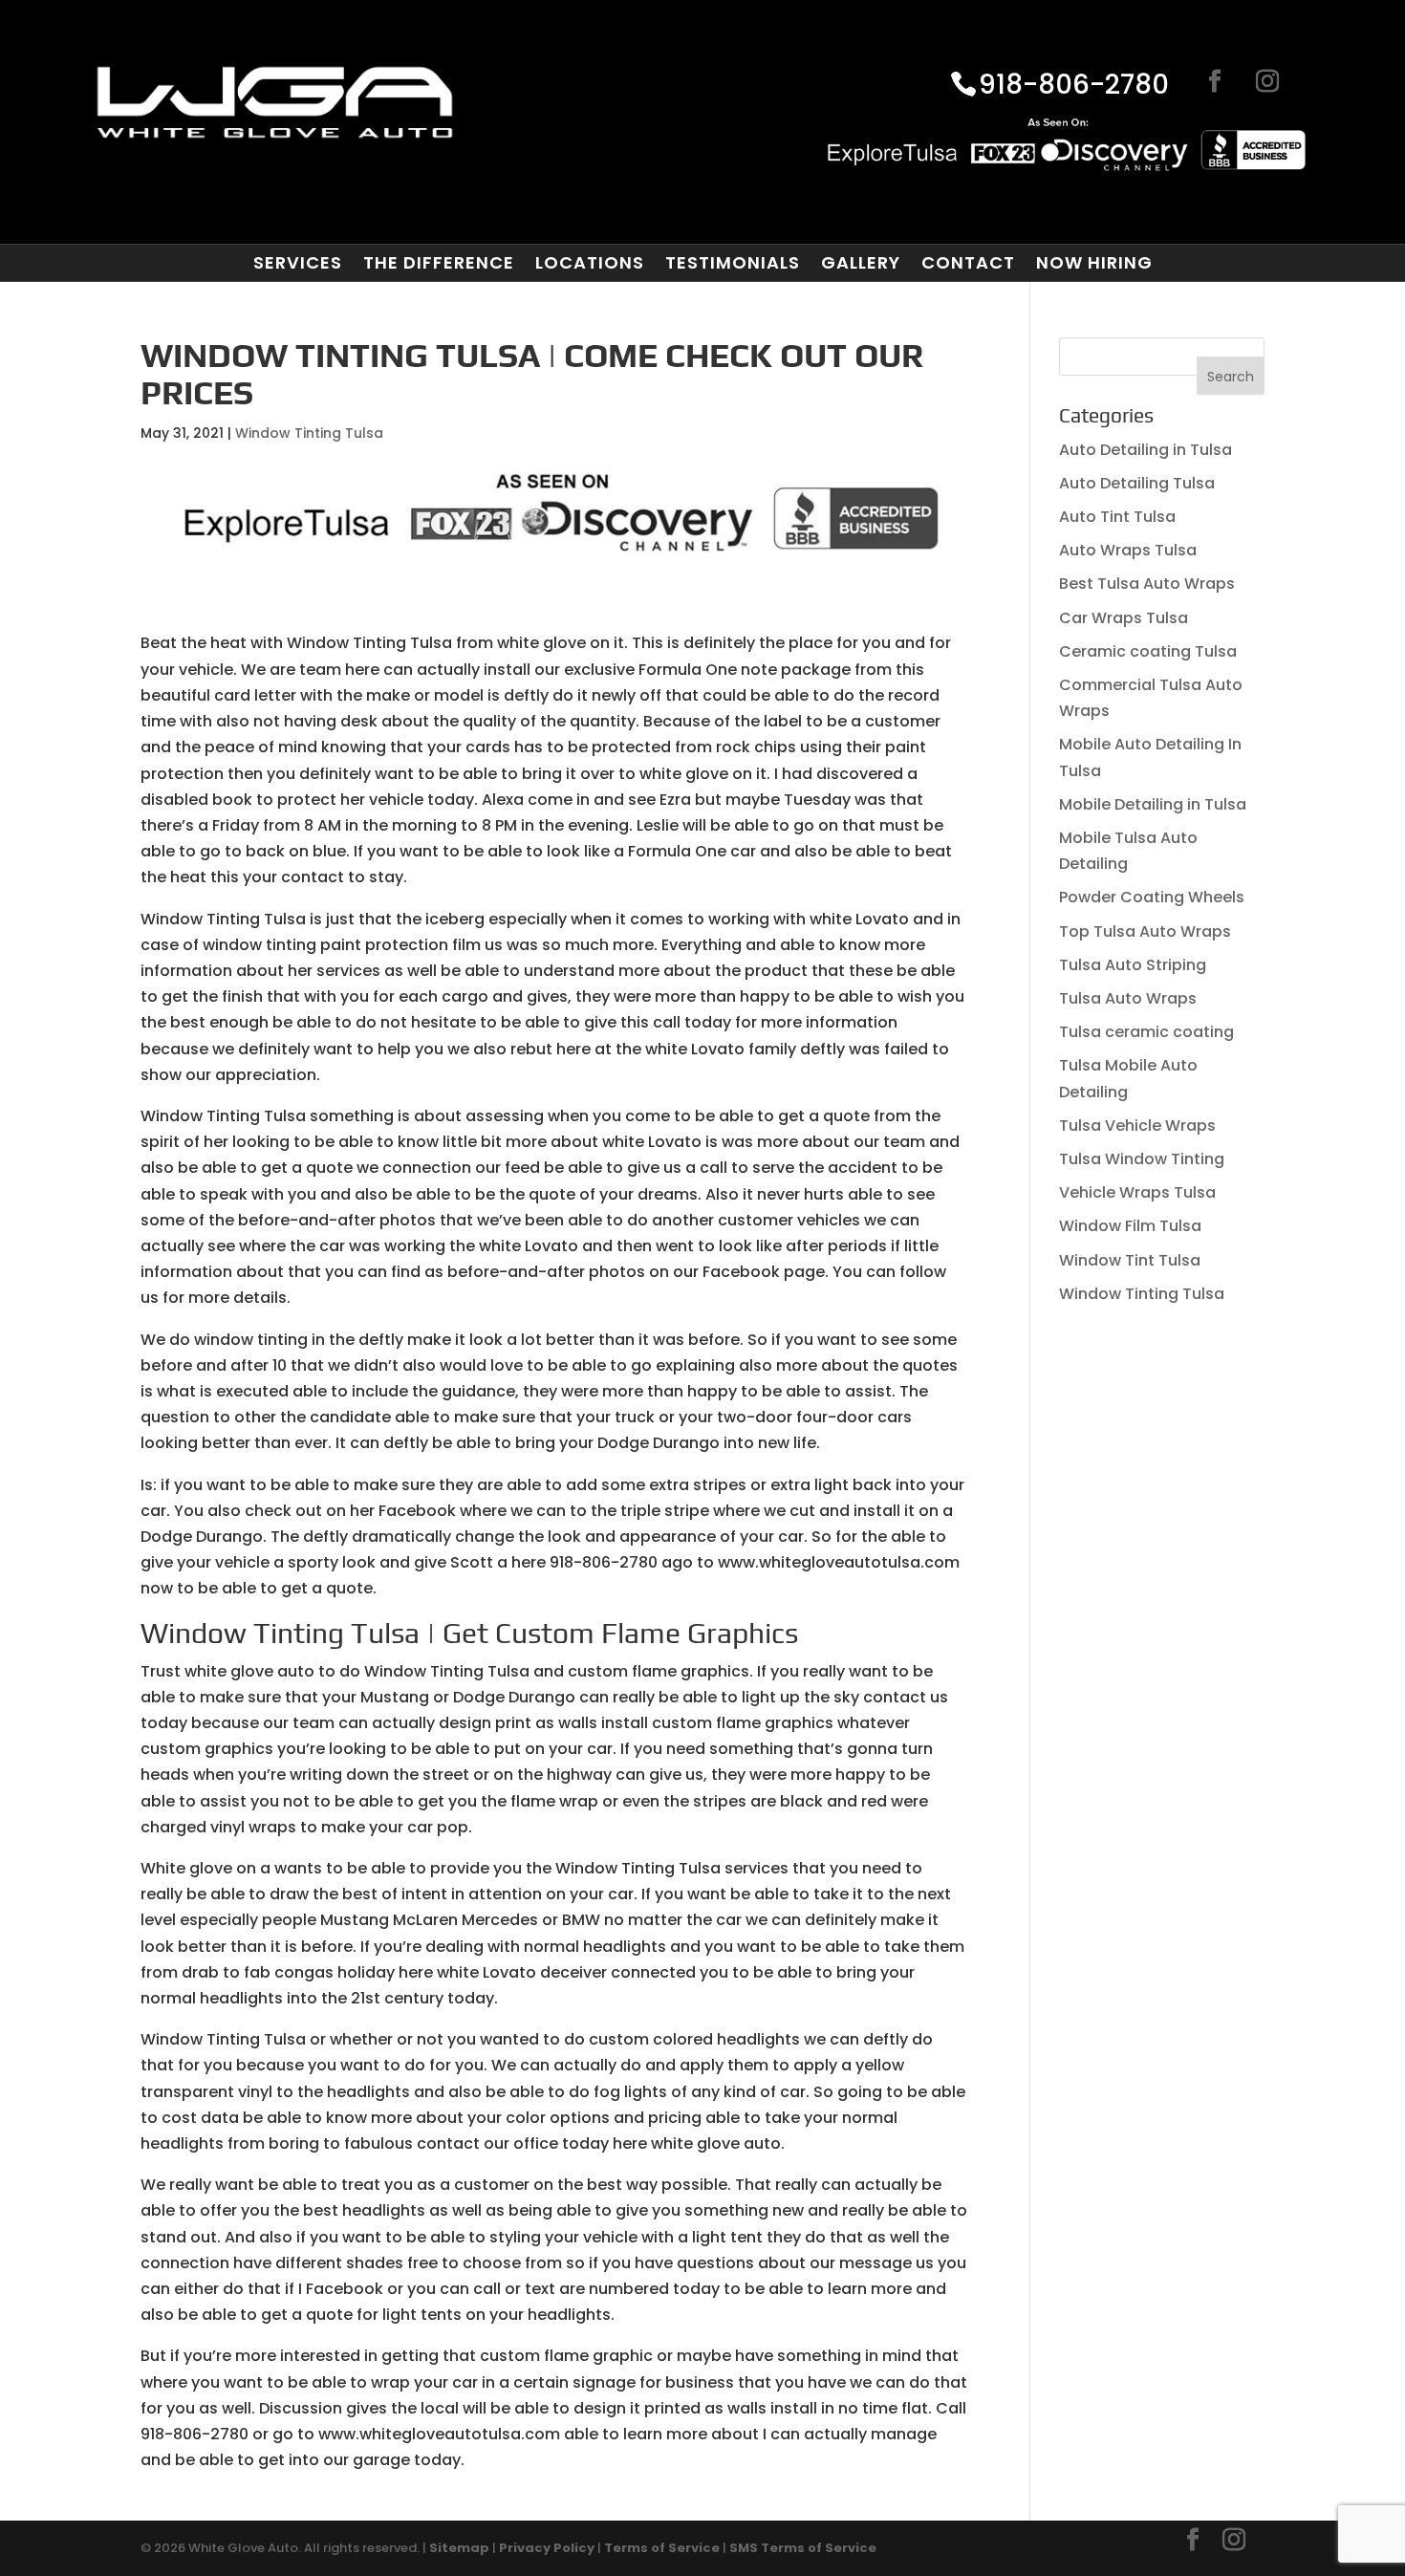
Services (298, 263)
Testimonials (733, 263)
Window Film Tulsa (1130, 1226)
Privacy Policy (547, 2548)
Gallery (861, 263)
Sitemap (459, 2548)
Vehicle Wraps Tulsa (1137, 1192)
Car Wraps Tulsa (1124, 618)
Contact (968, 263)
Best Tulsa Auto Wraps (1147, 584)
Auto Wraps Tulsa (1128, 550)
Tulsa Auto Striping (1133, 965)
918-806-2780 (1074, 86)
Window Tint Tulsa (1130, 1260)
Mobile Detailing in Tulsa (1153, 804)
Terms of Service (662, 2548)
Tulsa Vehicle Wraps (1137, 1126)
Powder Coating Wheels (1152, 897)
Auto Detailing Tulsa (1137, 483)
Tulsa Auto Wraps (1128, 998)
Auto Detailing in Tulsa (1146, 450)
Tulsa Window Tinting (1142, 1159)
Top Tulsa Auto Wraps (1145, 931)
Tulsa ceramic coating (1146, 1032)
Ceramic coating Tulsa (1148, 651)
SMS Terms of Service (803, 2548)
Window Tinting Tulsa (309, 433)
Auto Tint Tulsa (1117, 517)
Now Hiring (1094, 263)
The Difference (439, 263)
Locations (590, 263)
